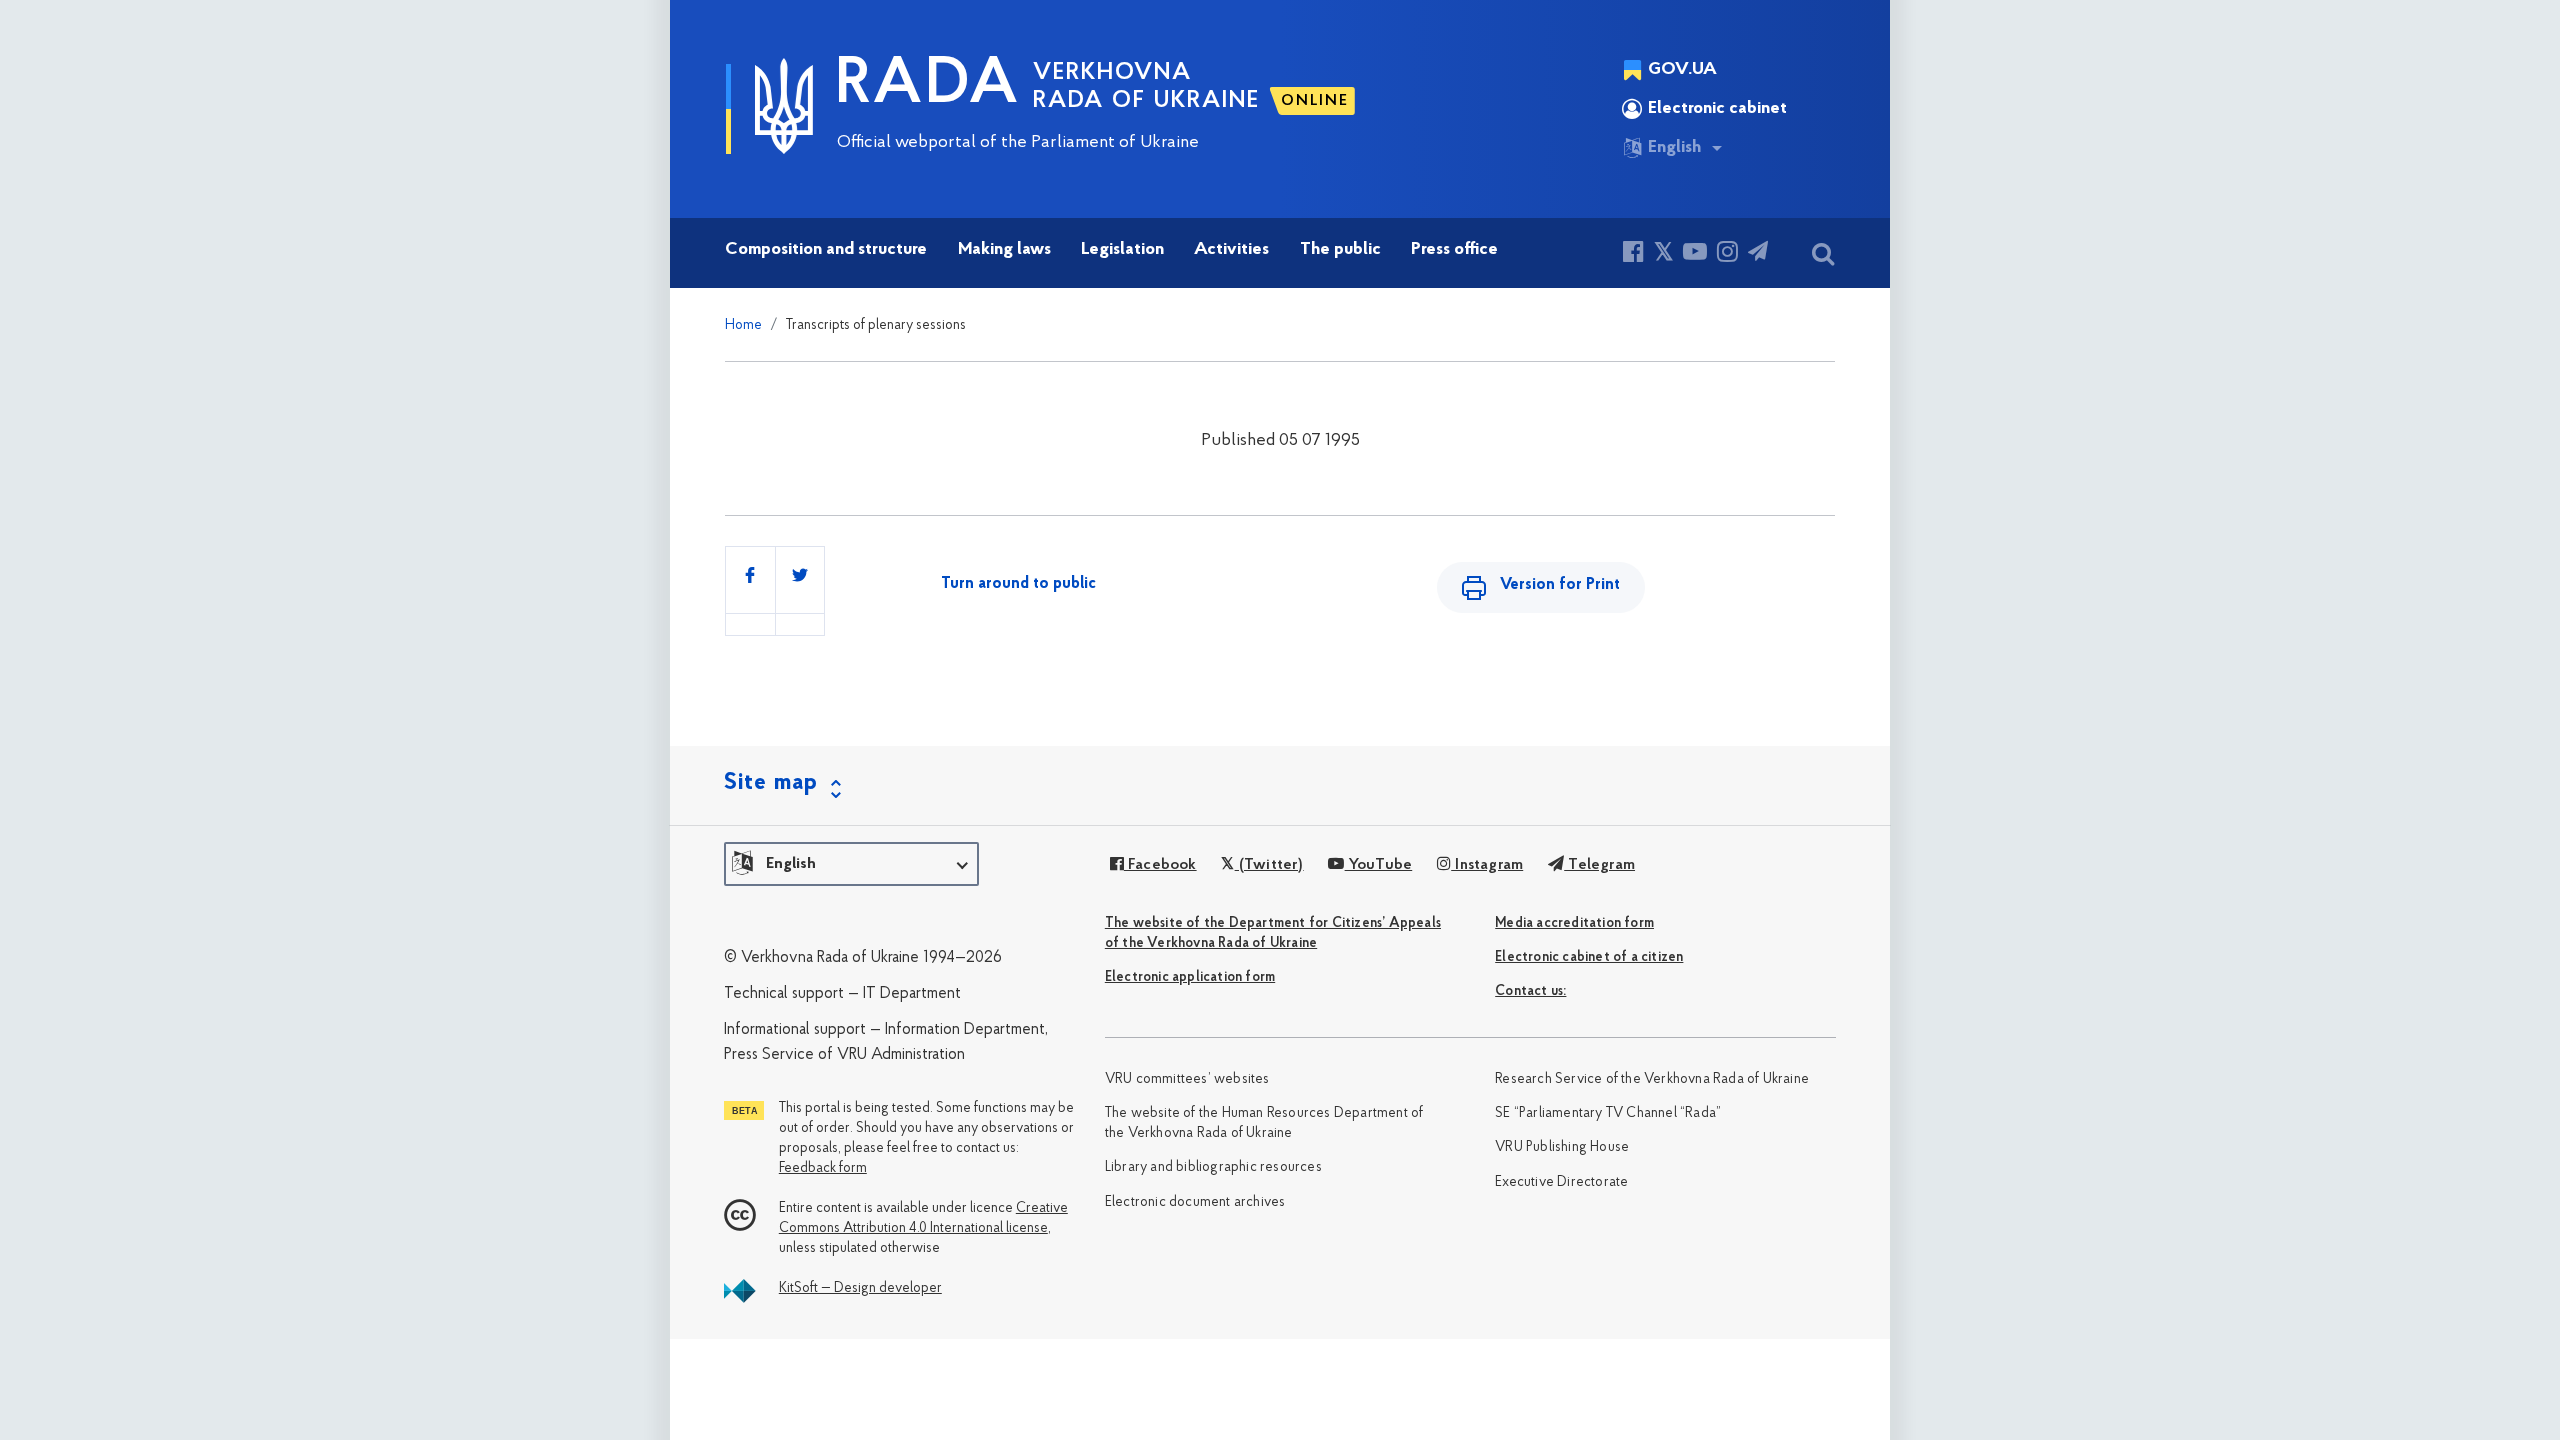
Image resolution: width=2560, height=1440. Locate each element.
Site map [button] (771, 783)
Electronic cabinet (1717, 109)
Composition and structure (826, 250)
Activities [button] (1231, 250)
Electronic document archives (1195, 1202)
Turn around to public (1018, 584)
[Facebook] (1633, 254)
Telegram (1599, 865)
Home (743, 325)
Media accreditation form (1574, 923)
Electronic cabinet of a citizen (1589, 957)
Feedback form (823, 1168)
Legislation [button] (1122, 250)
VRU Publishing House (1562, 1147)
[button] (851, 864)
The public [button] (1340, 250)
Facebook (1160, 865)
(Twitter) (1269, 865)
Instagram (1487, 865)
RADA (928, 86)
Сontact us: (1530, 991)
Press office (1454, 250)
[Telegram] (1758, 254)
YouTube (1378, 865)
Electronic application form (1190, 977)
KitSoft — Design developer (860, 1288)
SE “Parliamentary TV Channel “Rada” (1608, 1113)
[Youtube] (1695, 254)
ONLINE (1315, 101)
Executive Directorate (1561, 1182)
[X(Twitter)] (1663, 254)
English (1674, 148)
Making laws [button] (1004, 250)
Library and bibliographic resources (1213, 1167)
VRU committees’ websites (1187, 1079)
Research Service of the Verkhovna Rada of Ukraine (1652, 1079)
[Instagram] (1727, 254)
